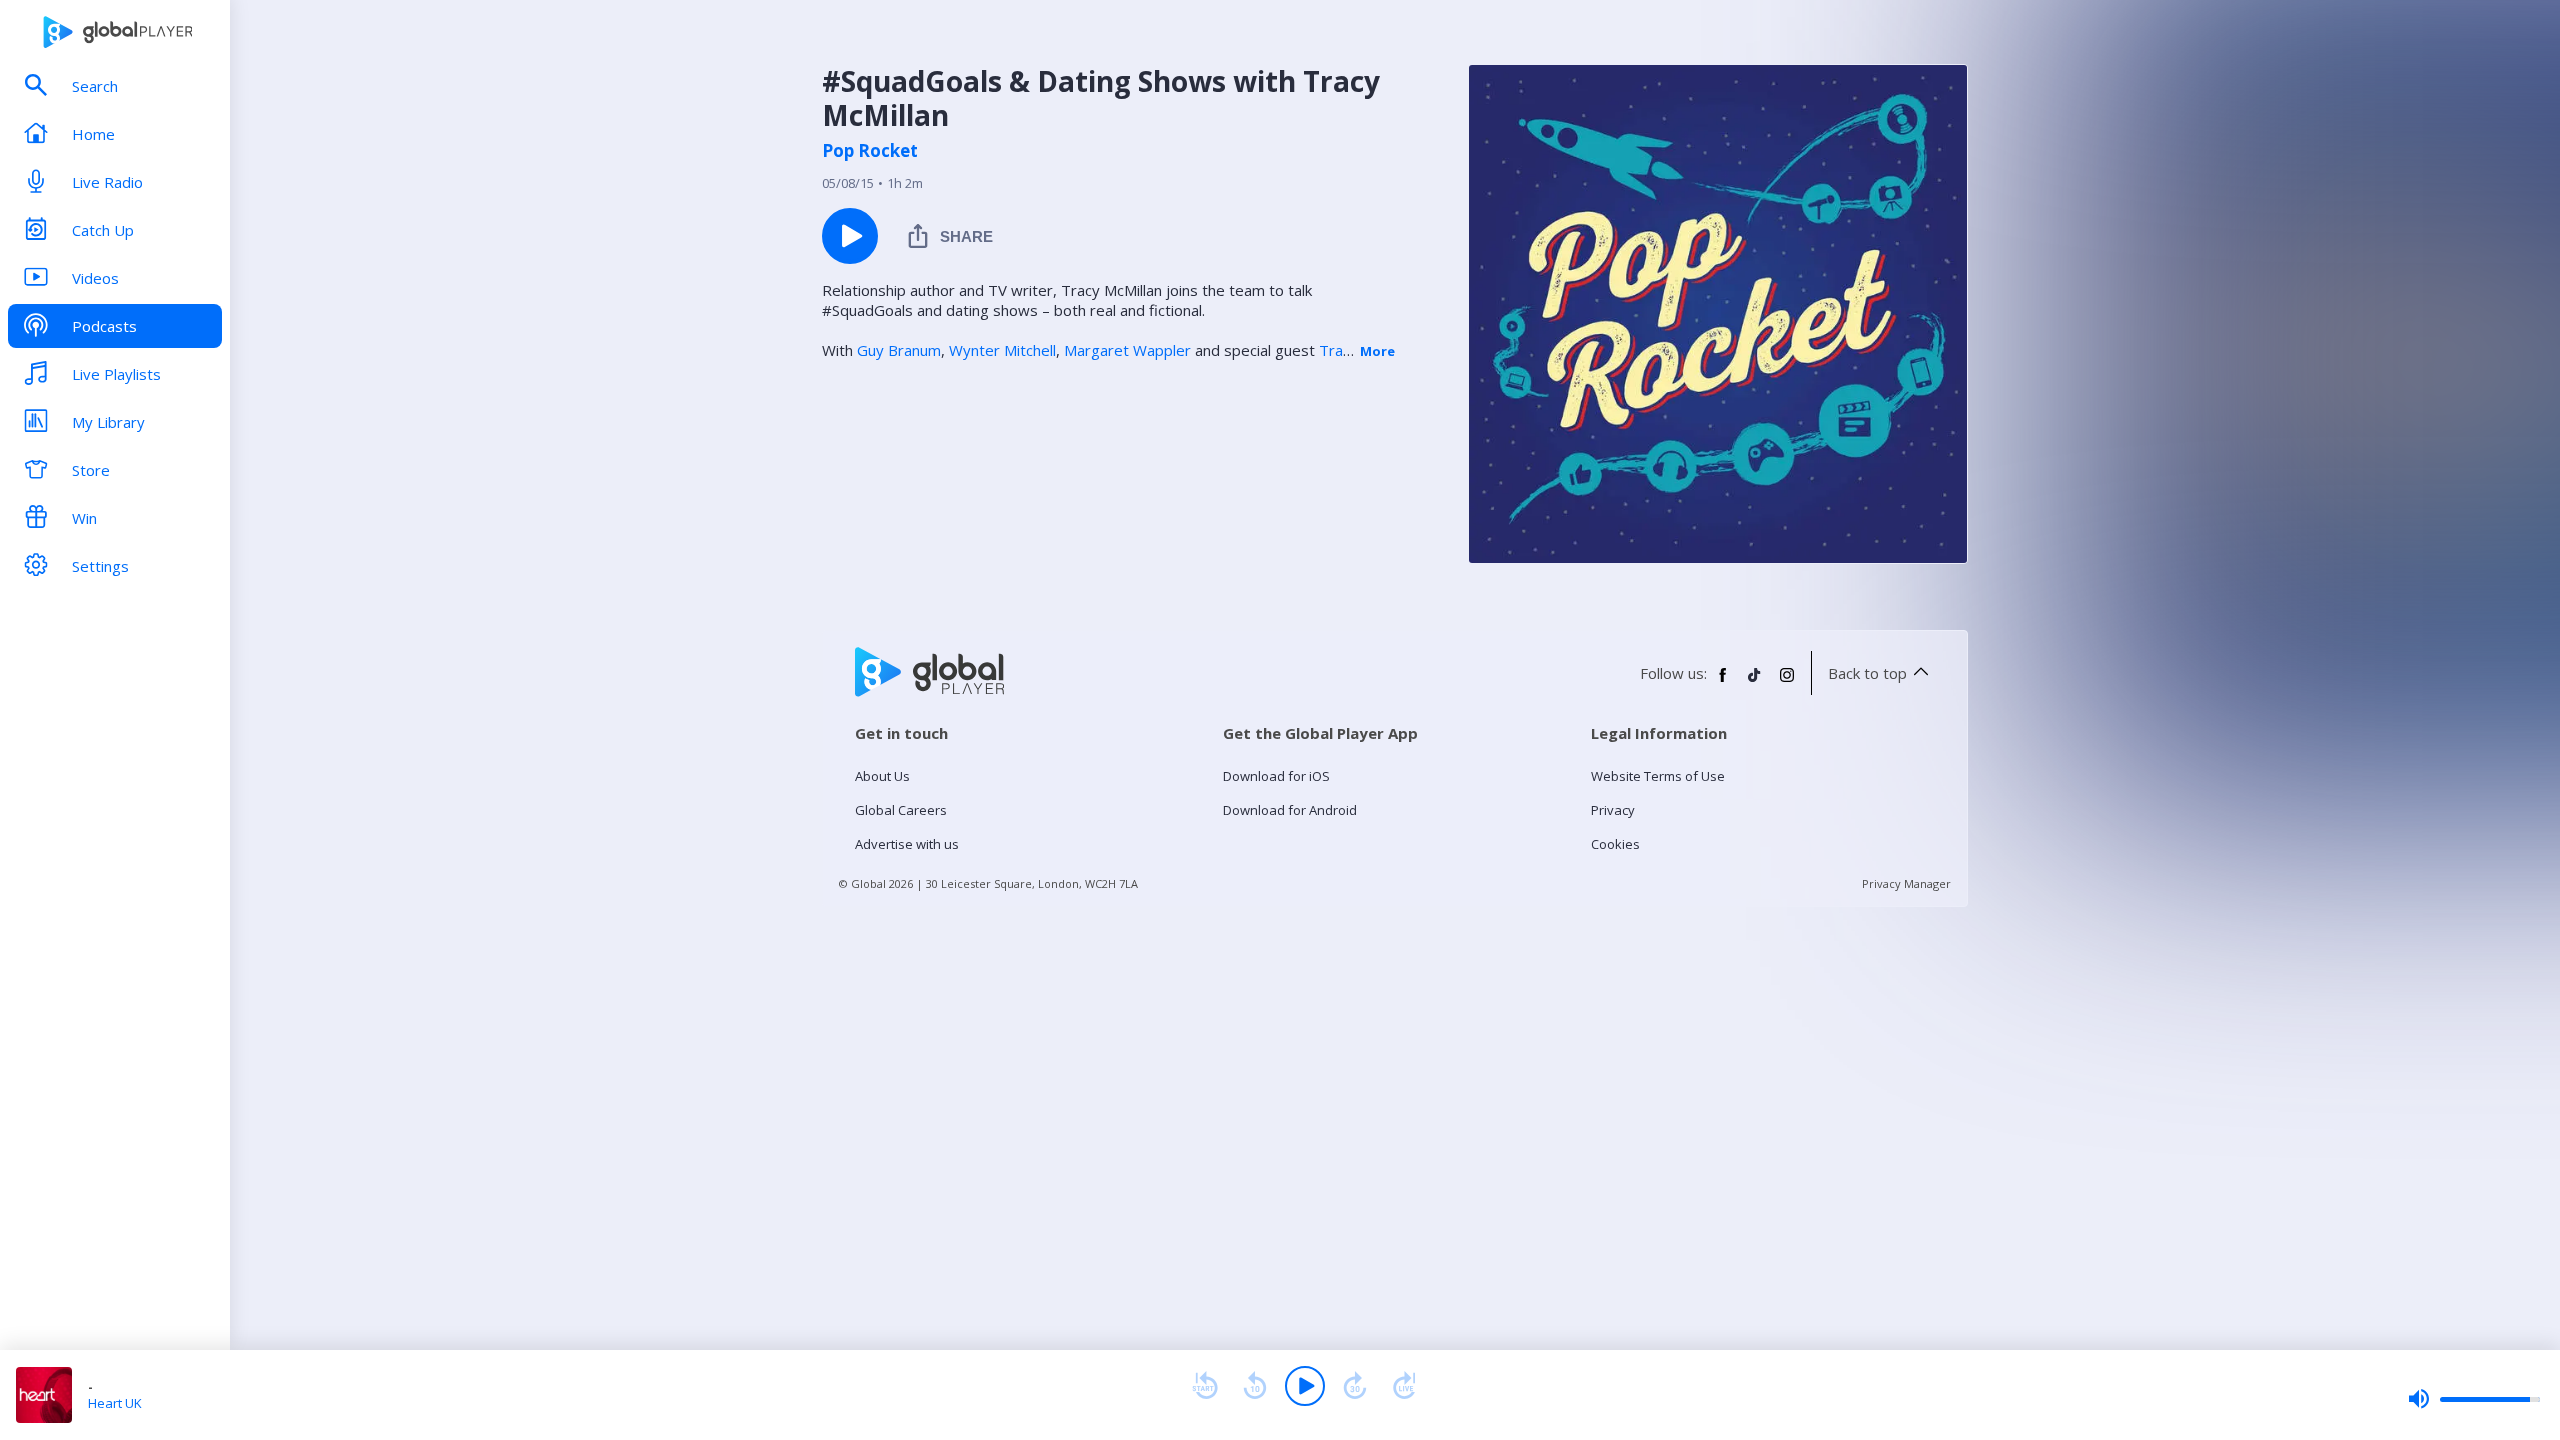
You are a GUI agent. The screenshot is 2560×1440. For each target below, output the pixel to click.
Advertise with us (907, 844)
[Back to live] (1405, 1386)
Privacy (1613, 810)
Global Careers (901, 810)
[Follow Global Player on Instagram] (1787, 683)
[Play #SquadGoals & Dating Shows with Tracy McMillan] (850, 236)
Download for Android (1290, 810)
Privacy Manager (1906, 883)
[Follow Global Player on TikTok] (1755, 683)
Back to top (1867, 673)
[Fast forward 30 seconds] (1355, 1386)
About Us (882, 776)
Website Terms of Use (1658, 776)
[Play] (1305, 1386)
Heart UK (115, 1403)
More (1377, 351)
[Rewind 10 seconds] (1255, 1386)
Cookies (1615, 844)
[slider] (2474, 1399)
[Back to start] (1205, 1386)
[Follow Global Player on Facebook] (1723, 683)
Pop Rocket (870, 151)
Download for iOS (1276, 776)
